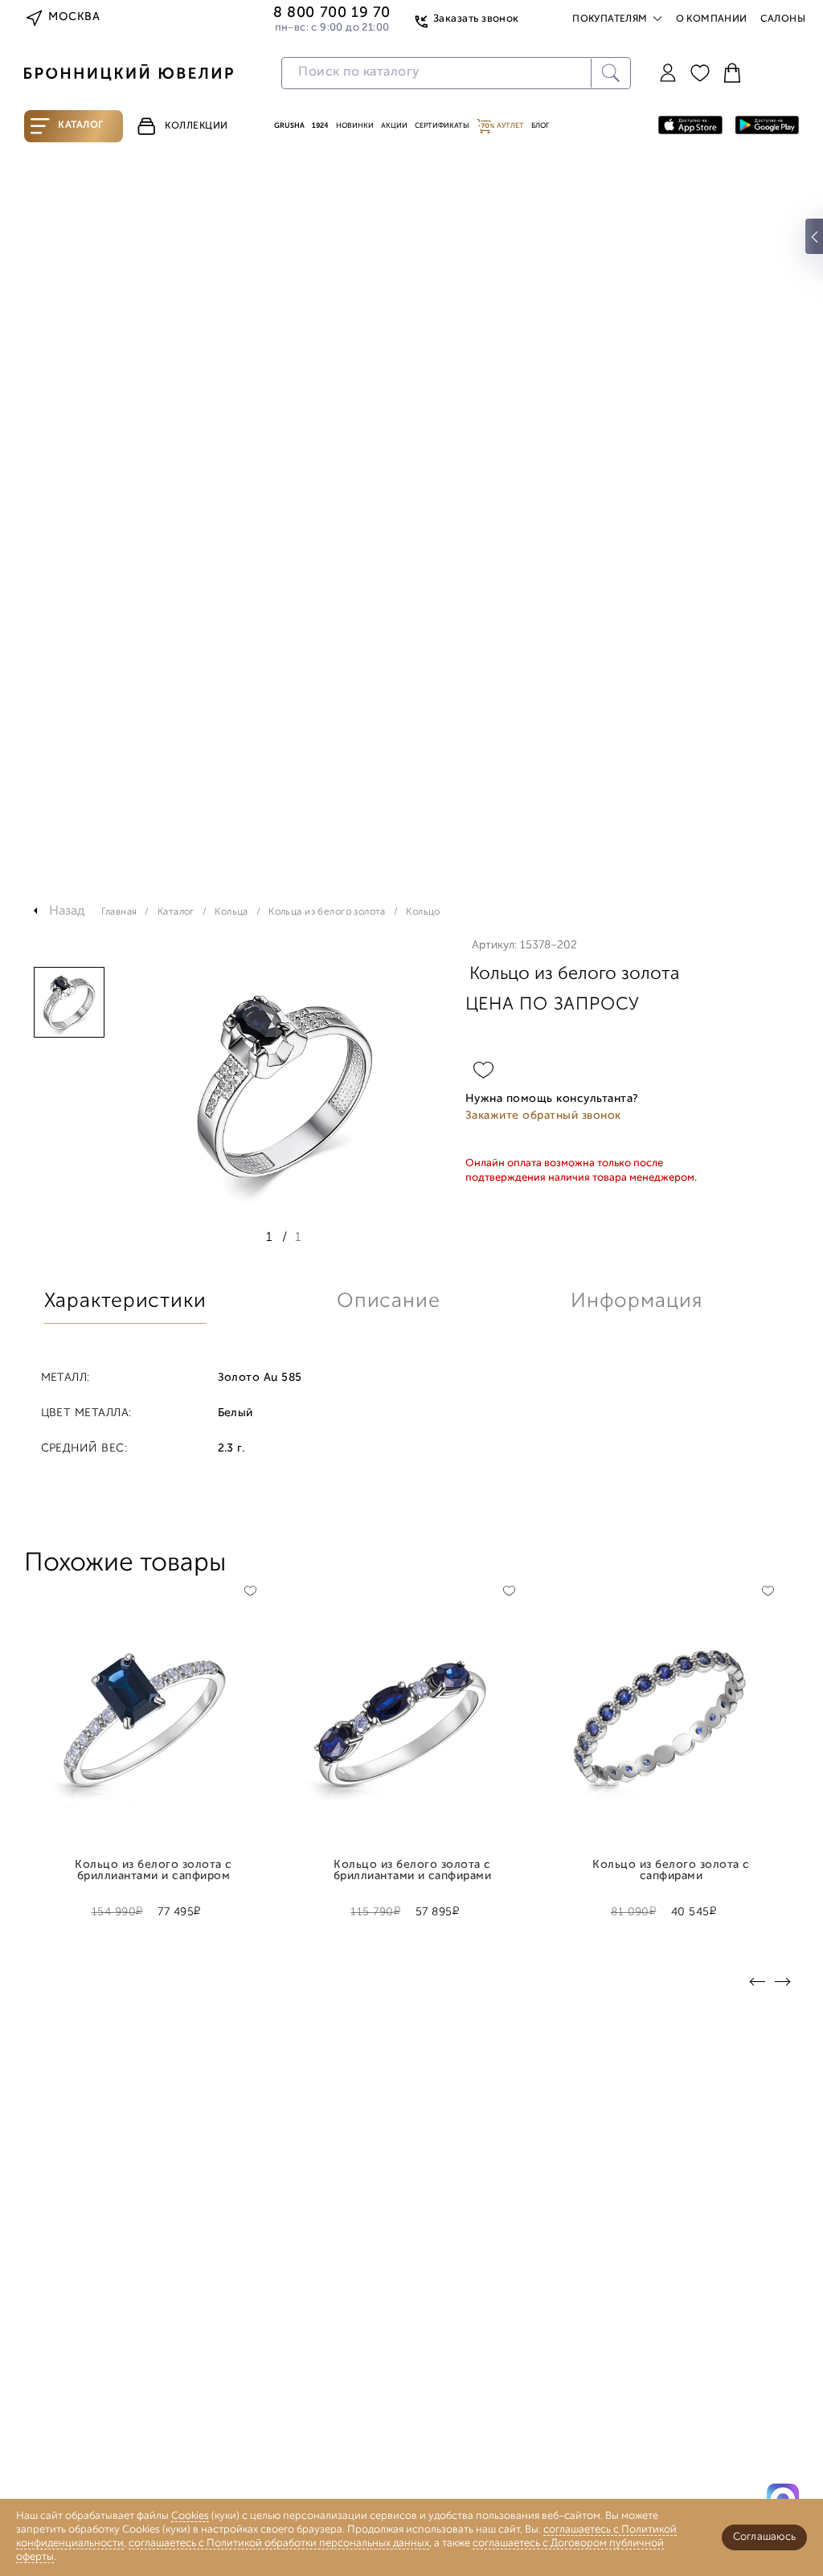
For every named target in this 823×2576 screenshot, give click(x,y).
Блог (540, 126)
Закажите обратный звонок (543, 1116)
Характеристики (125, 1302)
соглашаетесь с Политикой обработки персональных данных (279, 2543)
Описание (389, 1302)
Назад (67, 911)
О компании (712, 19)
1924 (320, 126)
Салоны (783, 19)
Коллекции (197, 126)
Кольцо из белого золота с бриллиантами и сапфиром (153, 1871)
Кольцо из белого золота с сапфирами (671, 1871)
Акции (394, 126)
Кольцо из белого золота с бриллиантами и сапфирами (413, 1871)
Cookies (190, 2516)
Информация (637, 1302)
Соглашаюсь (764, 2537)
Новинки (355, 126)
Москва (74, 17)
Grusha (289, 126)
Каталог (81, 125)
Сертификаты (442, 126)
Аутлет (510, 126)
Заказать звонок (476, 19)
